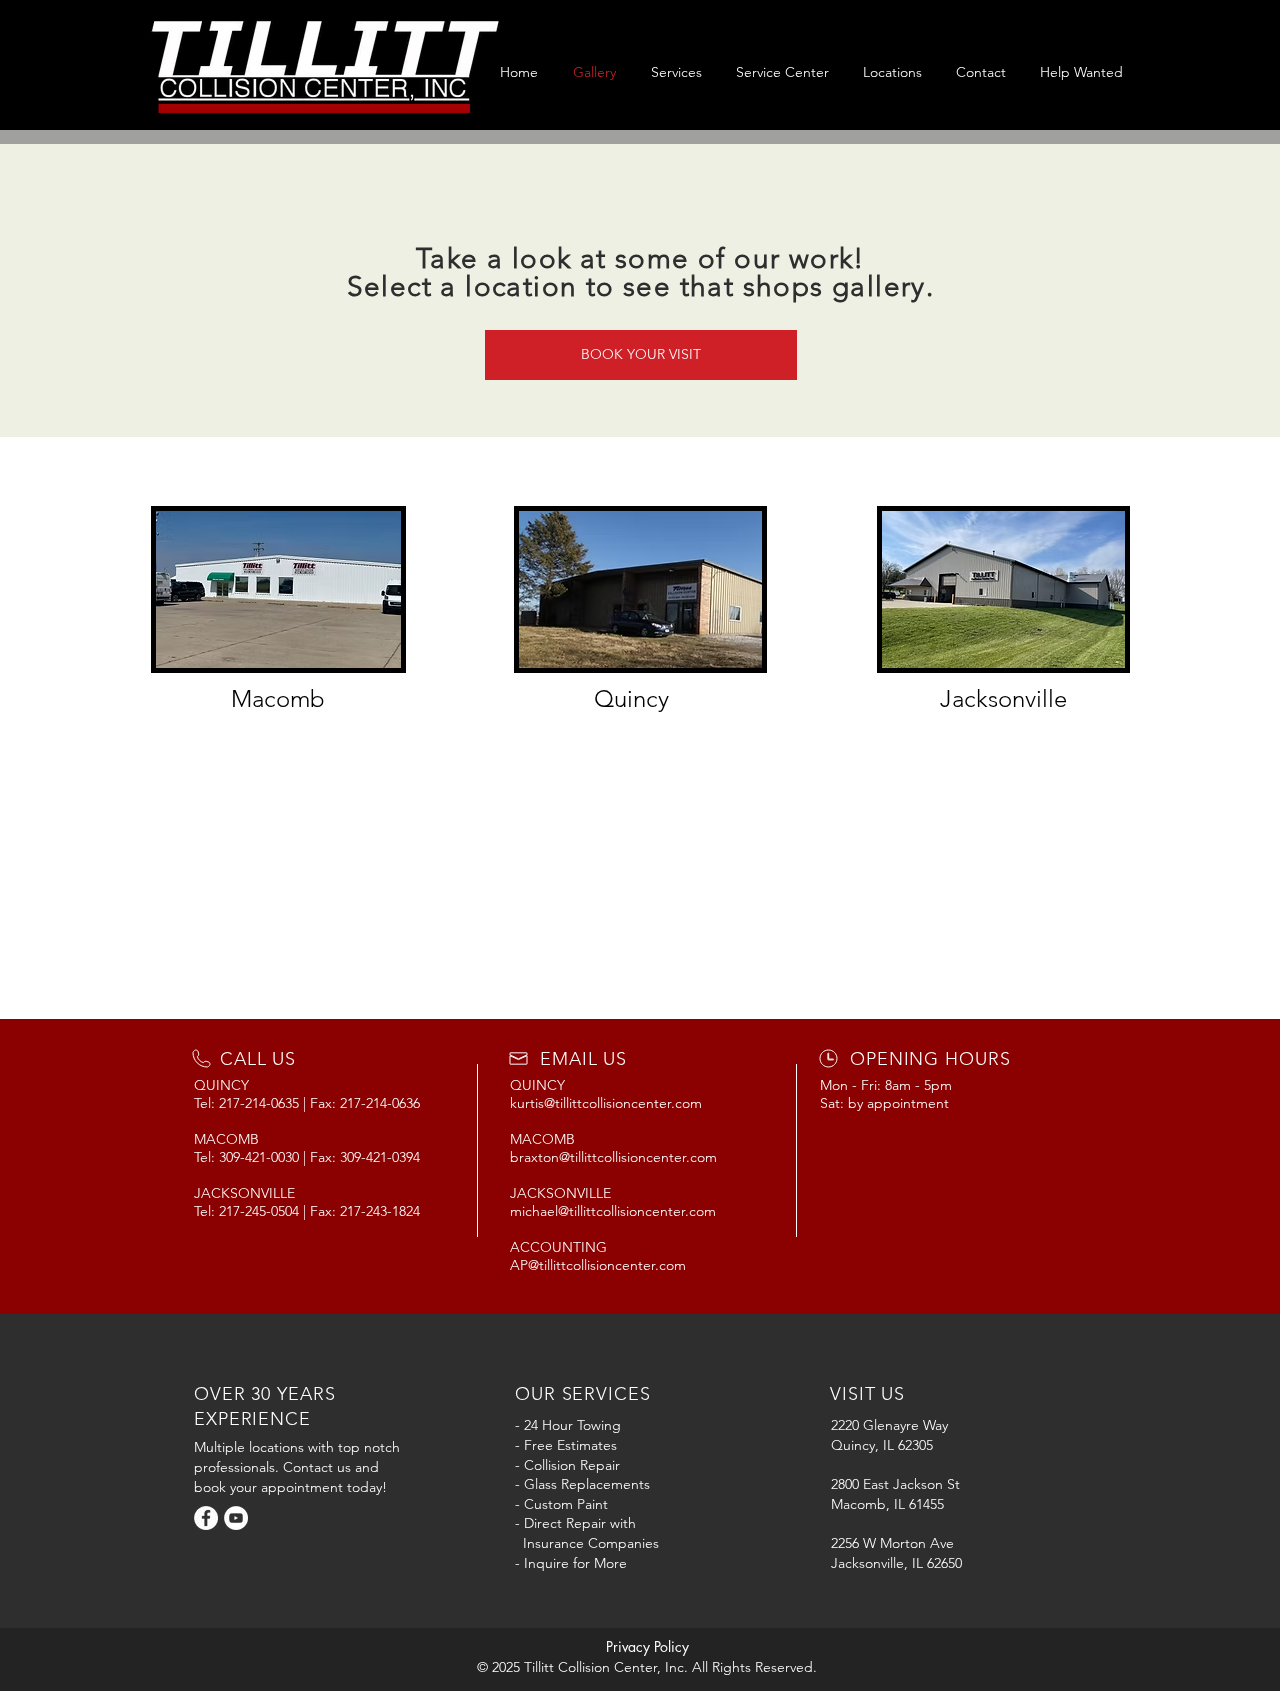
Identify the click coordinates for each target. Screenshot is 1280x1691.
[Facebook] (206, 1518)
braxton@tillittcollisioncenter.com (613, 1157)
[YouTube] (236, 1518)
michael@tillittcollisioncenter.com (613, 1211)
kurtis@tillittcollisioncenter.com (606, 1103)
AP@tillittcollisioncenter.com (598, 1265)
